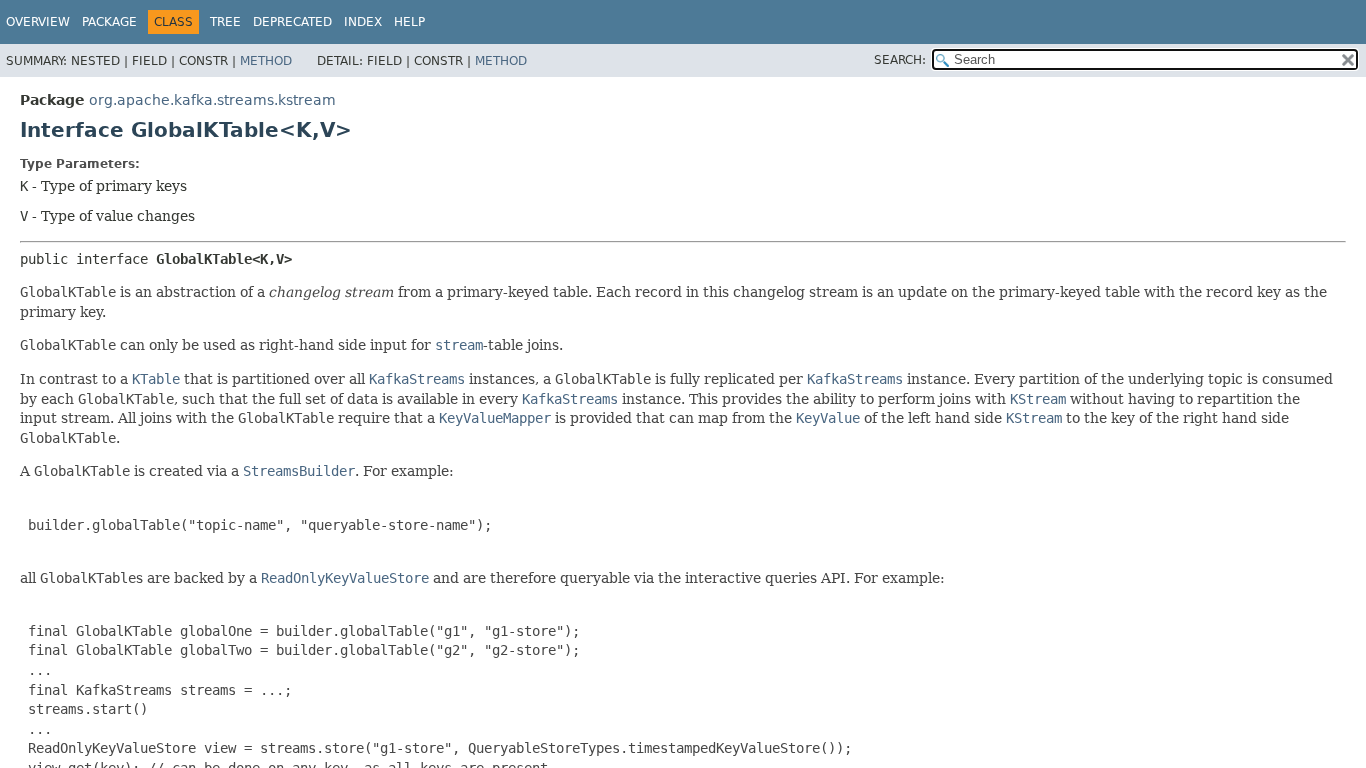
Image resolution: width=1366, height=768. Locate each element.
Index (363, 22)
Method (266, 61)
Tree (225, 22)
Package (109, 22)
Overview (38, 22)
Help (409, 22)
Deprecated (292, 22)
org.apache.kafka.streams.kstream (212, 100)
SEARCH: (900, 60)
